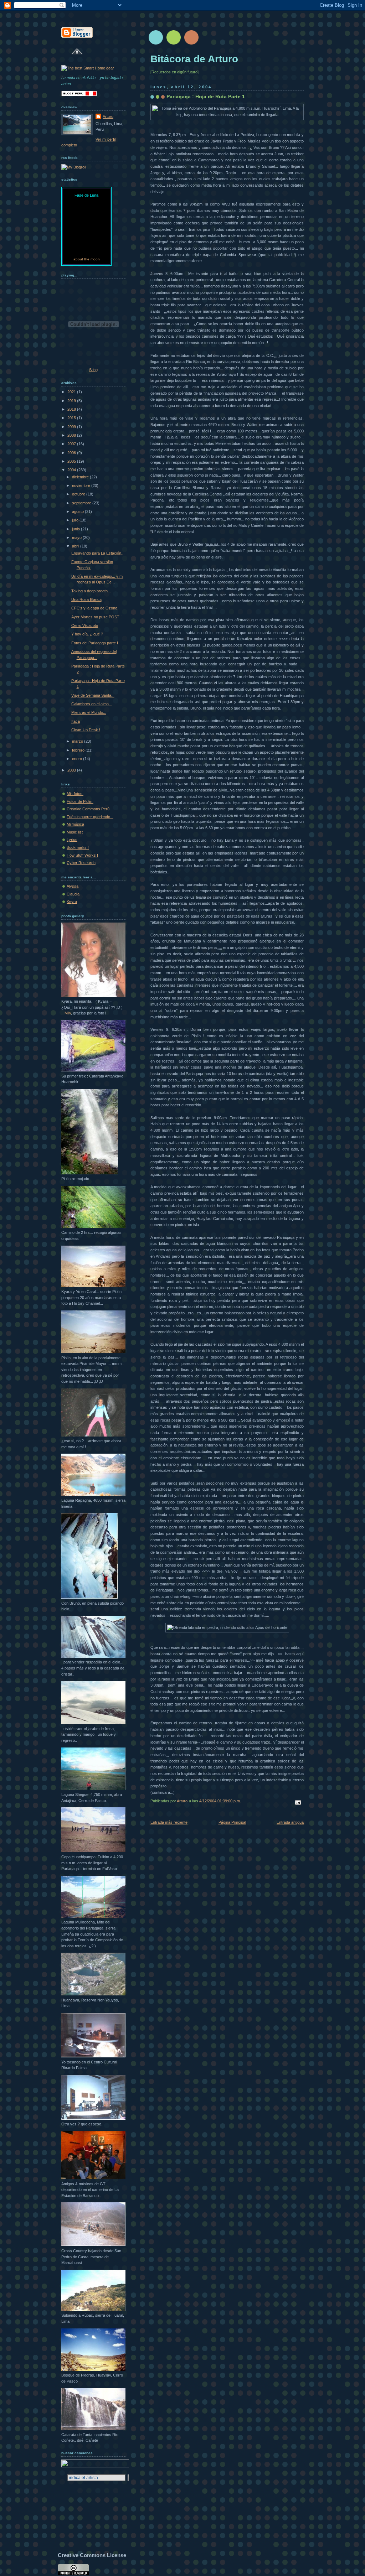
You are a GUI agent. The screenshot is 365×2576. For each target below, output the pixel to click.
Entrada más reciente (169, 1822)
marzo (78, 741)
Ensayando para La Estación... (98, 553)
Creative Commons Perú (88, 809)
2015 (72, 418)
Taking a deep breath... (91, 591)
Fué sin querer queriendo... (90, 817)
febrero (79, 750)
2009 (72, 427)
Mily (68, 1013)
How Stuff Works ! (82, 855)
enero (78, 759)
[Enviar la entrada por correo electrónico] (297, 1802)
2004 (72, 470)
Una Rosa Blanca (86, 599)
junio (76, 529)
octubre (79, 494)
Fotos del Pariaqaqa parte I (95, 643)
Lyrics (72, 840)
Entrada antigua (290, 1822)
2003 (72, 770)
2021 (72, 392)
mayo (77, 537)
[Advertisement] (187, 2530)
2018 (72, 409)
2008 (72, 435)
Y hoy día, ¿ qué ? (87, 634)
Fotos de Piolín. (80, 801)
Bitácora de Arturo (194, 59)
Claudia (73, 894)
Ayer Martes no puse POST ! (96, 617)
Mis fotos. (75, 794)
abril (76, 546)
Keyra (72, 902)
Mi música (75, 824)
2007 (72, 444)
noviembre (82, 485)
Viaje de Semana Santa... (93, 695)
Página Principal (232, 1822)
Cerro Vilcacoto (85, 625)
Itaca (76, 721)
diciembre (81, 477)
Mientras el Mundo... (89, 712)
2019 (72, 401)
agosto (78, 511)
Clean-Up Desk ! (86, 730)
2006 (72, 453)
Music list (75, 832)
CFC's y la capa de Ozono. (95, 608)
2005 (72, 461)
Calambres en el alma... (92, 704)
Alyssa (73, 886)
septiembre (82, 503)
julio (76, 520)
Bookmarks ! (78, 847)
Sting (93, 370)
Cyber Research (81, 863)
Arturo (108, 116)
